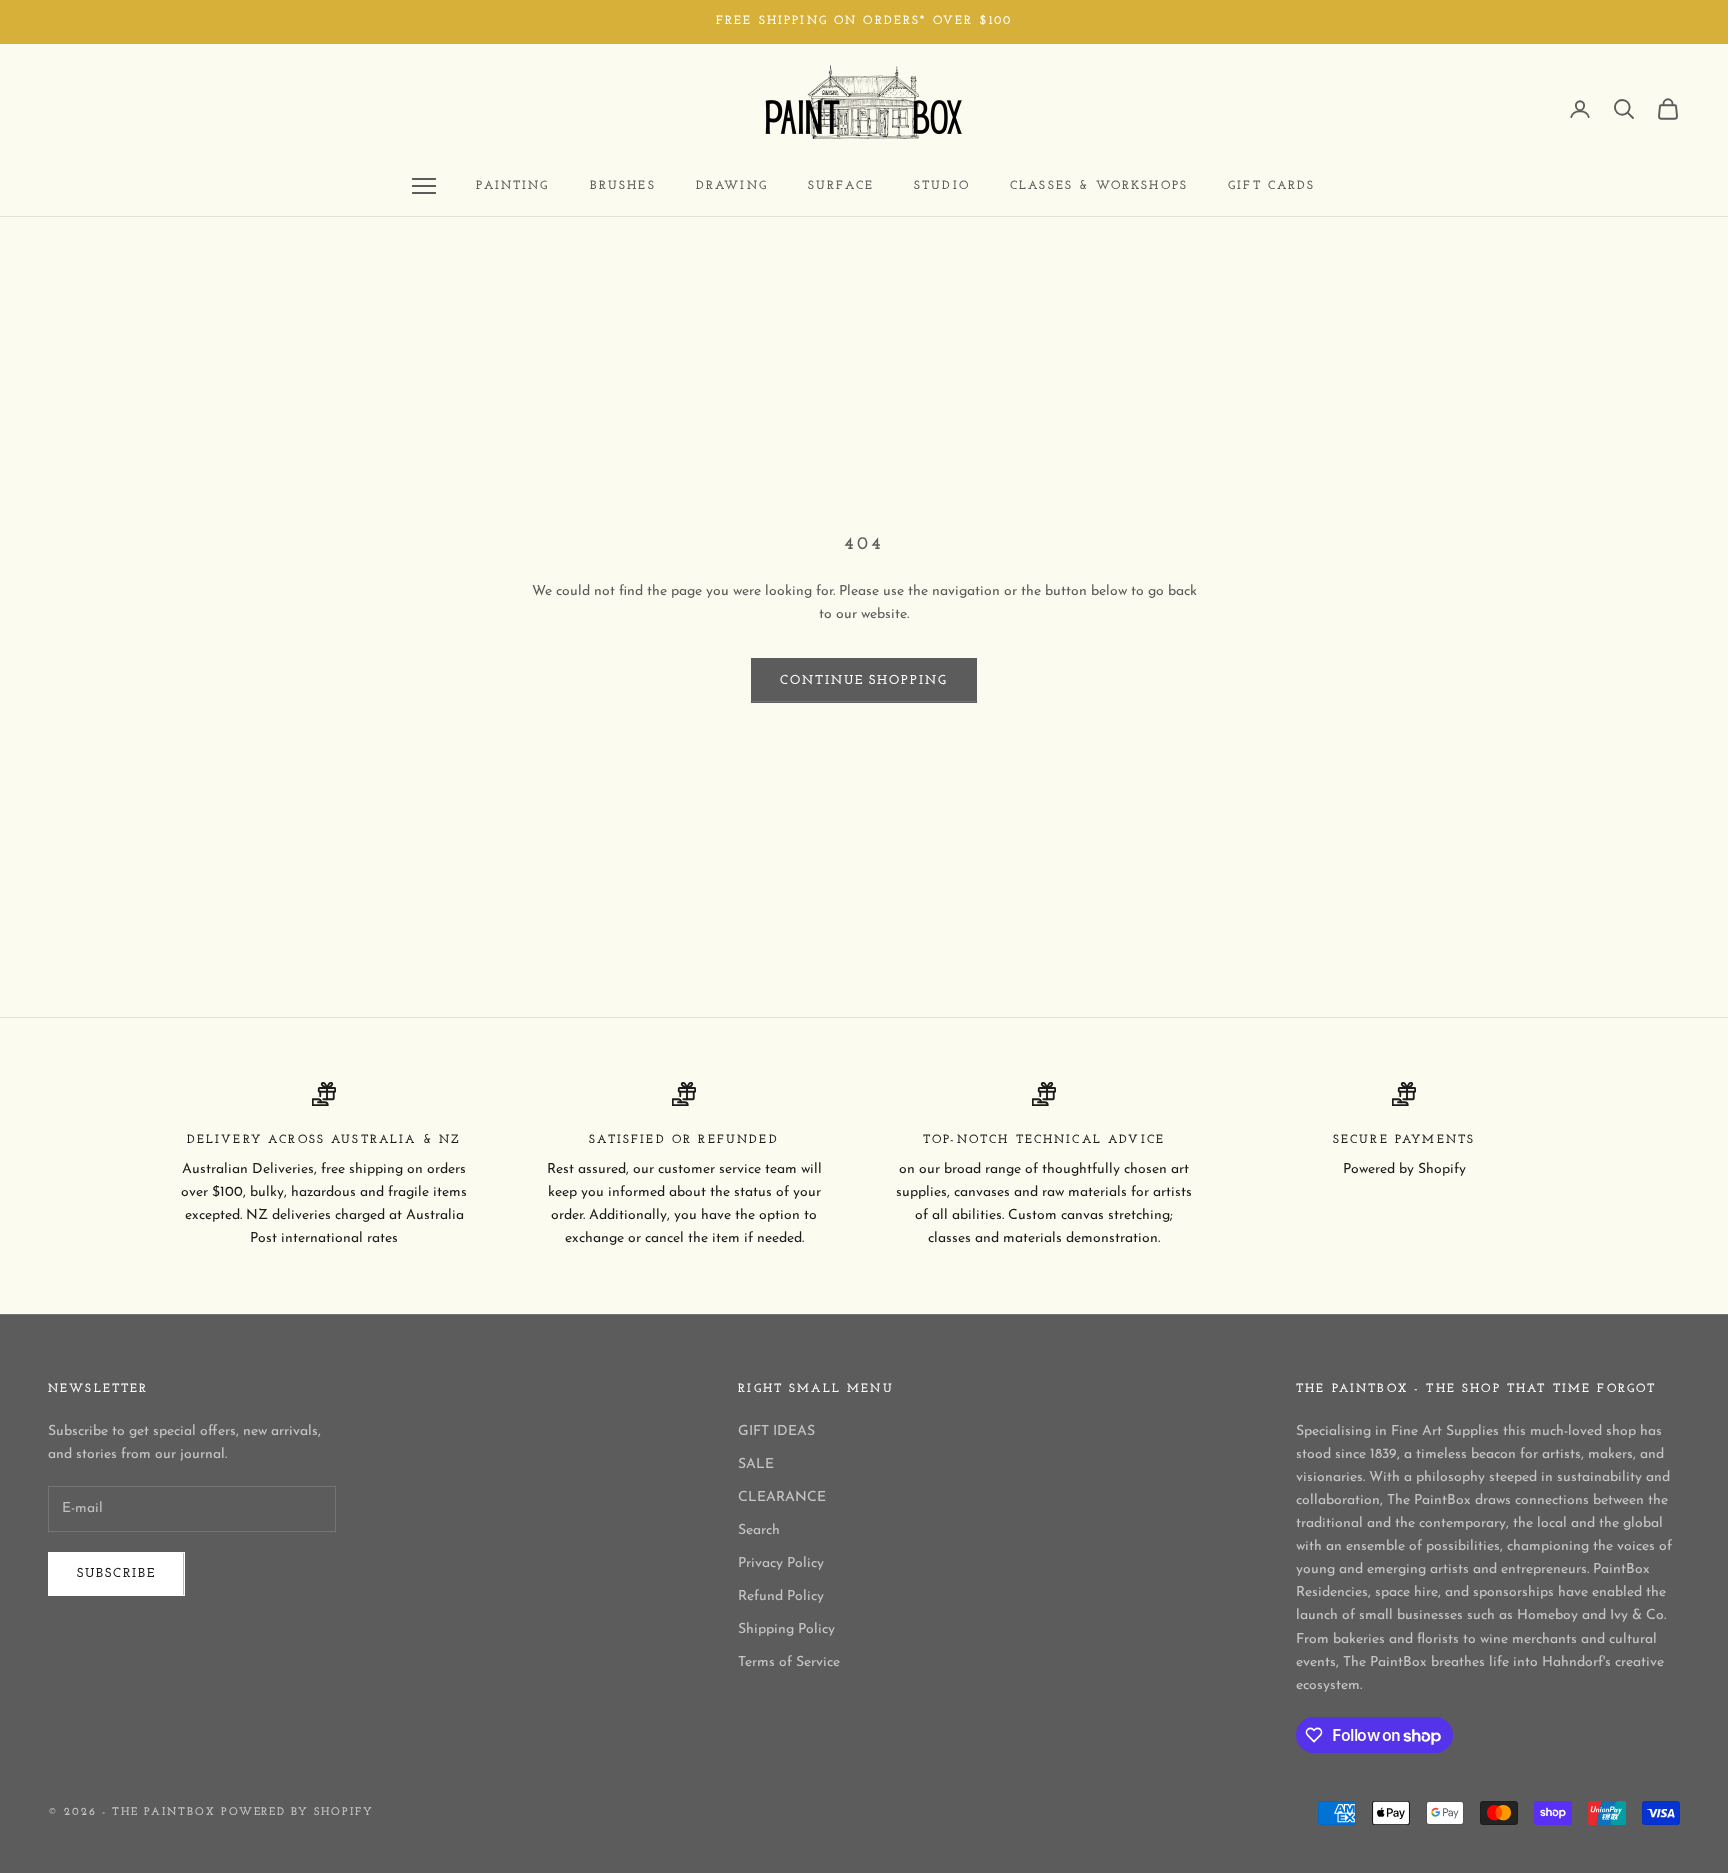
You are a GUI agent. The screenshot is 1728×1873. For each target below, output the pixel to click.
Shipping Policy (786, 1629)
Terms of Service (789, 1662)
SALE (756, 1464)
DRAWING (732, 186)
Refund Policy (781, 1596)
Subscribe (116, 1573)
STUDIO (942, 186)
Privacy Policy (781, 1563)
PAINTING (512, 186)
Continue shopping (864, 680)
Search (759, 1530)
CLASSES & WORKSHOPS (1099, 186)
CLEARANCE (782, 1497)
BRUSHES (623, 186)
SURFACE (841, 186)
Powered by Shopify (298, 1812)
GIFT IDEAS (776, 1431)
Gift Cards (1272, 186)
